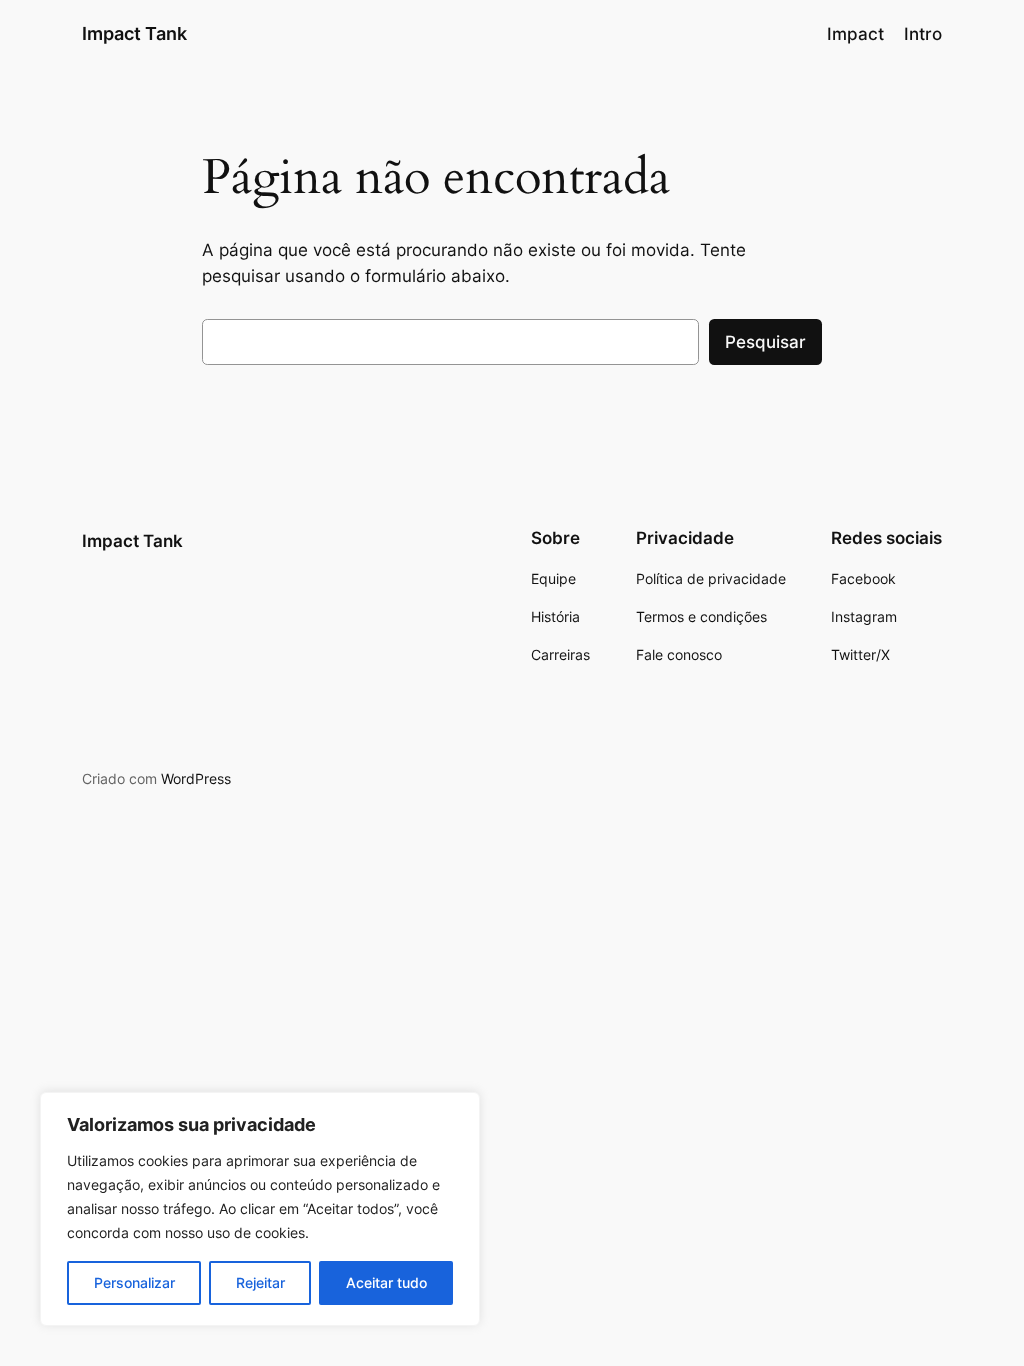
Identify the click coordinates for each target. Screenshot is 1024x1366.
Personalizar (134, 1282)
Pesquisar (765, 342)
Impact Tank (134, 33)
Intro (923, 34)
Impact (855, 34)
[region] (260, 1209)
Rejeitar (260, 1282)
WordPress (196, 778)
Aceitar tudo (386, 1282)
